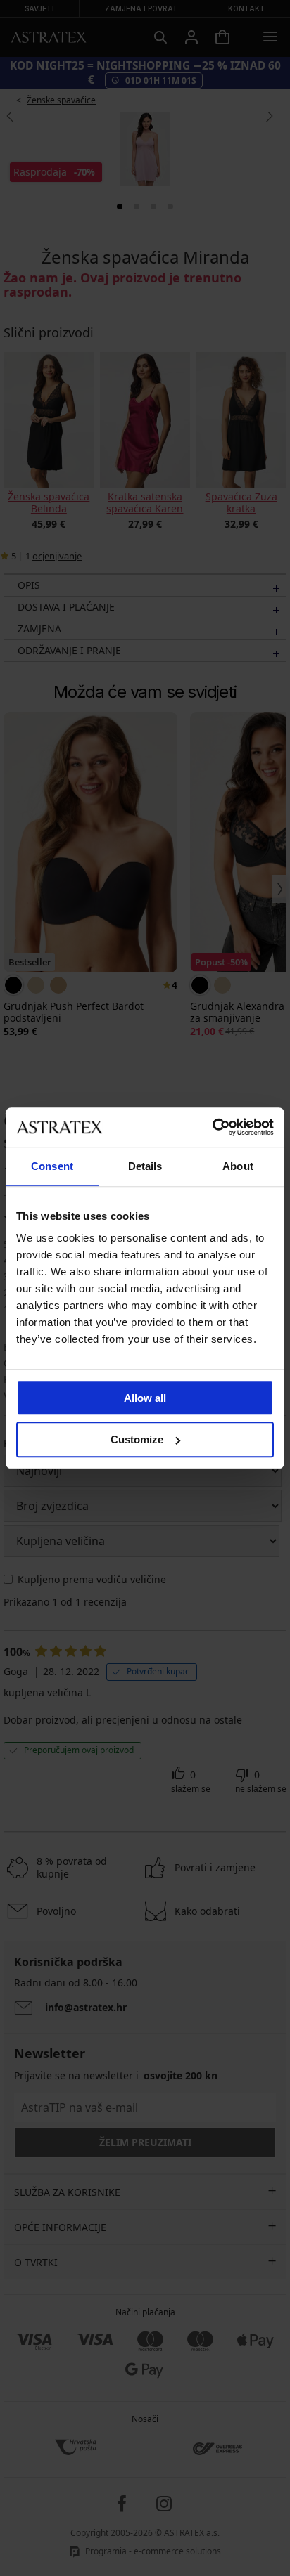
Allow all (145, 1398)
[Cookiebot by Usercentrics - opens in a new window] (212, 1127)
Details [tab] (145, 1166)
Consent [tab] (52, 1166)
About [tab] (238, 1166)
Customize (137, 1439)
